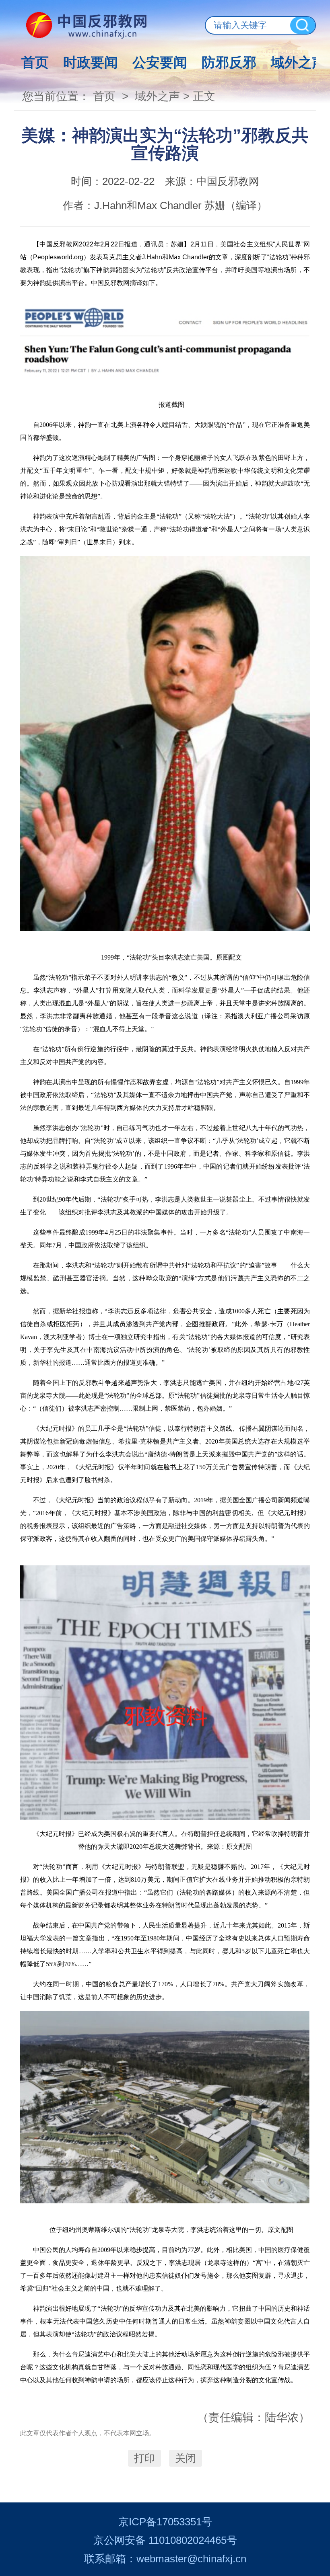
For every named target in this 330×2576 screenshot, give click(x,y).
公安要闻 (160, 62)
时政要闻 (91, 62)
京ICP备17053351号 (165, 2522)
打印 (144, 2458)
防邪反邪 (229, 62)
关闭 (186, 2458)
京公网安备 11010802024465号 (165, 2540)
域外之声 (298, 62)
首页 (35, 62)
